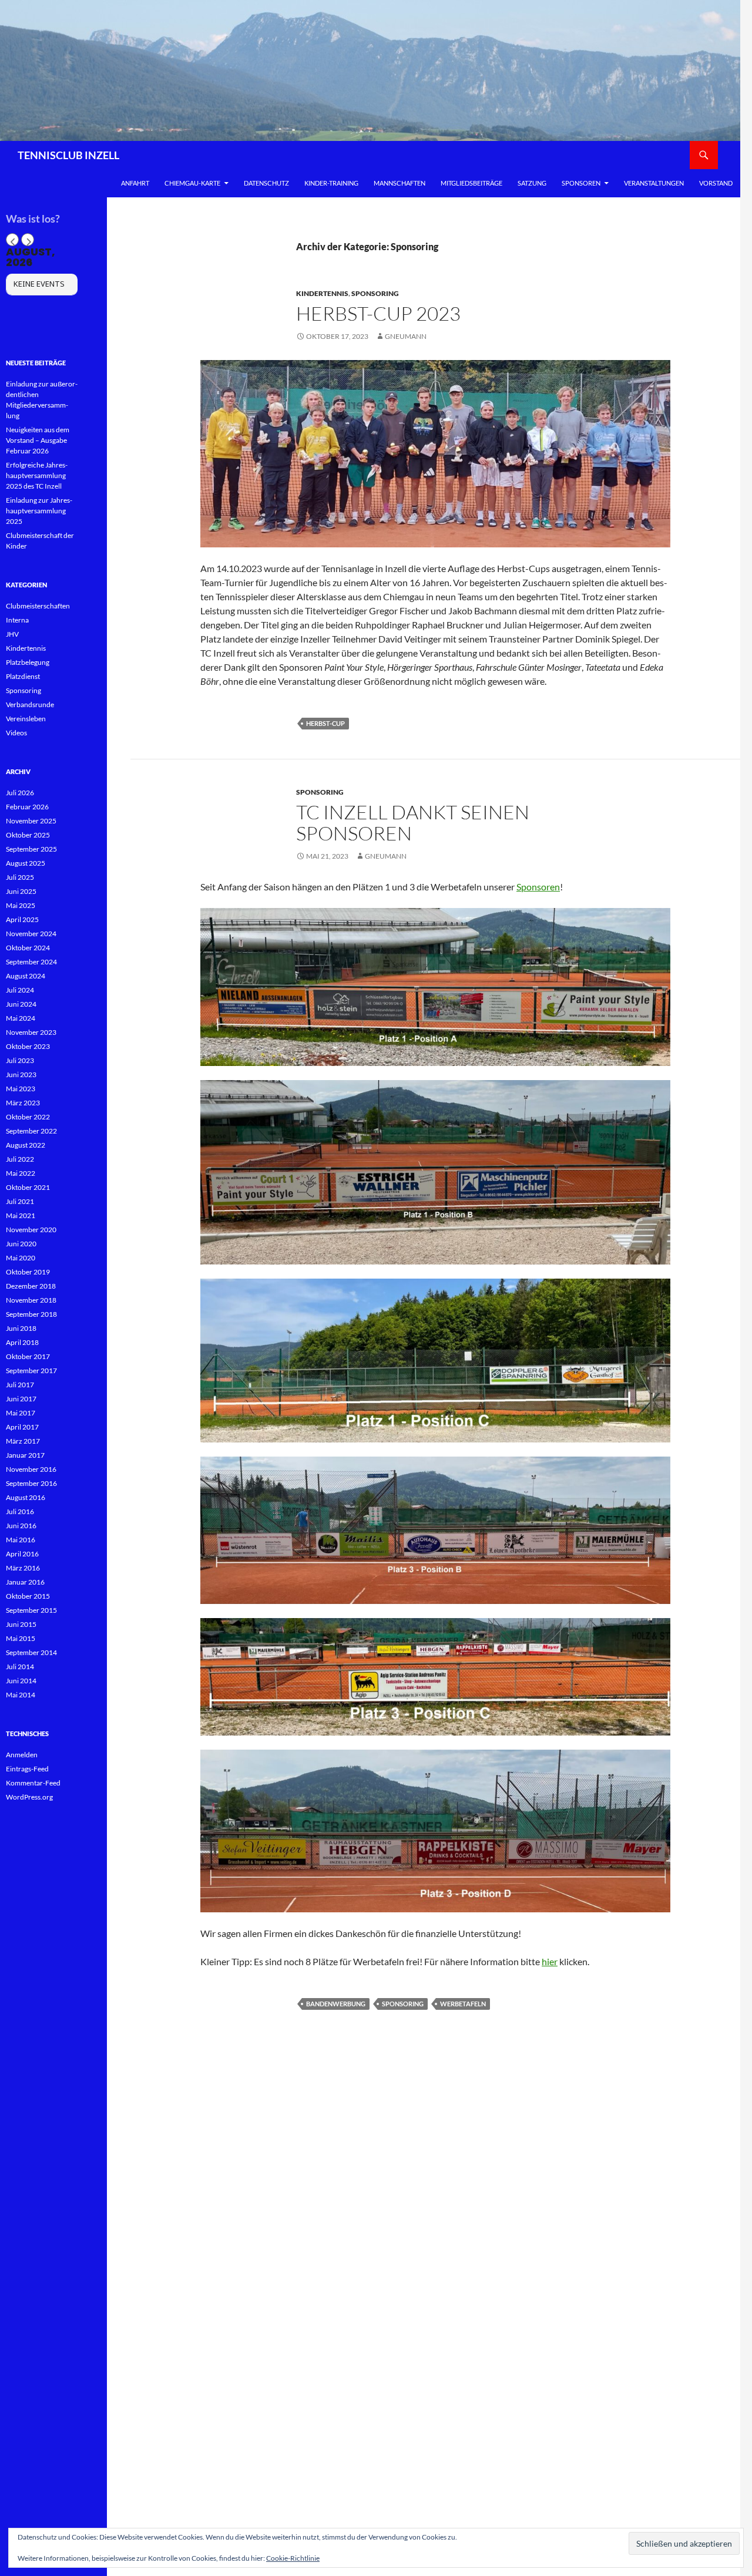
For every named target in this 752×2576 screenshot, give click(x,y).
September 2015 (31, 1610)
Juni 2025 (21, 891)
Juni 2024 (21, 1004)
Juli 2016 (20, 1511)
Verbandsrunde (30, 704)
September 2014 (31, 1652)
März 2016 (23, 1568)
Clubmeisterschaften (38, 606)
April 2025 (22, 919)
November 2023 (31, 1032)
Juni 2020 (21, 1244)
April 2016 (22, 1554)
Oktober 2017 (28, 1356)
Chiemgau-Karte (192, 183)
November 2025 (31, 821)
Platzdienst (23, 676)
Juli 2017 (20, 1385)
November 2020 (31, 1230)
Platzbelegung (28, 662)
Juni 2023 (21, 1075)
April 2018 (22, 1342)
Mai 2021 (21, 1215)
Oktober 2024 (28, 948)
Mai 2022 (21, 1173)
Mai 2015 (21, 1638)
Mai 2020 (21, 1258)
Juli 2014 (20, 1667)
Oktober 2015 (28, 1596)
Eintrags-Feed (27, 1769)
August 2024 (26, 976)
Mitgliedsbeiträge (471, 183)
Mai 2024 (21, 1018)
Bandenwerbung (336, 2004)
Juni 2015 (21, 1624)
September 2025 (31, 849)
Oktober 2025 (28, 835)
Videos (16, 733)
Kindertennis (322, 293)
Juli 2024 (20, 990)
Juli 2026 (20, 793)
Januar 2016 (25, 1582)
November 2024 (31, 934)
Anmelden (22, 1755)
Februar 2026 (27, 807)
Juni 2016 (21, 1526)
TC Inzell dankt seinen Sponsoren (413, 823)
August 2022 (26, 1145)
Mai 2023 (21, 1089)
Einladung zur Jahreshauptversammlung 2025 (39, 511)
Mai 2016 (21, 1540)
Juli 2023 (20, 1060)
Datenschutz (266, 183)
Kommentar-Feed (33, 1783)
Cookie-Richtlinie (293, 2558)
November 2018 (31, 1300)
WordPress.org (29, 1797)
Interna (17, 620)
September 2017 (31, 1371)
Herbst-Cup (325, 723)
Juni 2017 (21, 1399)
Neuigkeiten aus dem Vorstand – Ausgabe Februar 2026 (38, 440)
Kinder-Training (331, 183)
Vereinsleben (26, 719)
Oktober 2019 (28, 1272)
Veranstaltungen (654, 183)
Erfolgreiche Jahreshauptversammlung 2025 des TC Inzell (37, 475)
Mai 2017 (21, 1413)
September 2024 (31, 962)
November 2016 (31, 1469)
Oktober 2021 (28, 1187)
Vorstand (716, 183)
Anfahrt (135, 183)
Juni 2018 (21, 1328)
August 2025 (26, 863)
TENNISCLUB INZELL (68, 155)
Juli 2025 (20, 877)
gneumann (406, 336)
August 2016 (26, 1497)
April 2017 (22, 1427)
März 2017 (23, 1441)
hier (550, 1961)
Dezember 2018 (31, 1286)
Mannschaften (399, 183)
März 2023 (23, 1103)
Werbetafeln (463, 2004)
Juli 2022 (20, 1159)
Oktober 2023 (28, 1046)
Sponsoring (375, 293)
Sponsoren (581, 183)
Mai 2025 (21, 905)
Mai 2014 (21, 1695)
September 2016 (31, 1483)
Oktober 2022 (28, 1117)
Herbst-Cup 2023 (378, 313)
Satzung (532, 183)
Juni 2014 (21, 1681)
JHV (12, 634)
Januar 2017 (25, 1455)
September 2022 (31, 1131)
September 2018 (31, 1314)
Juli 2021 (20, 1201)
